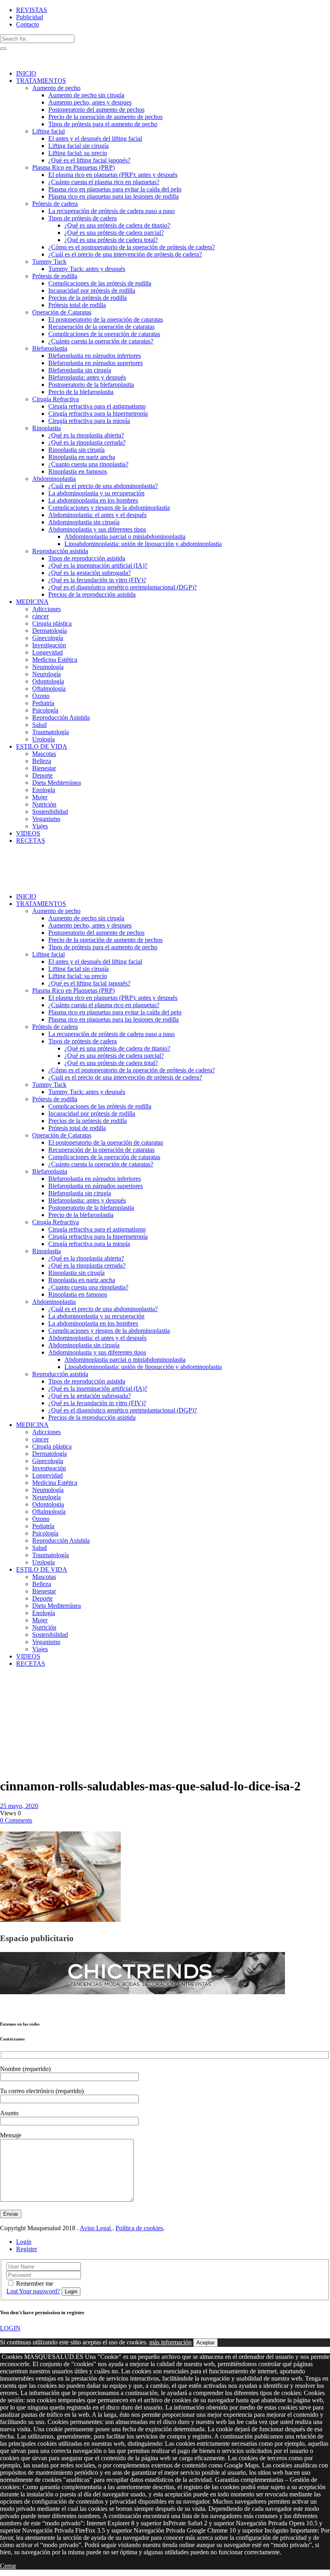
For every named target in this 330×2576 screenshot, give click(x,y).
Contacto (28, 24)
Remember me (35, 2284)
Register (27, 2249)
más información (170, 2342)
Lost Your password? (33, 2291)
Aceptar (205, 2343)
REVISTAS (32, 10)
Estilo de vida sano (20, 1688)
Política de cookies (139, 2228)
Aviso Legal (96, 2228)
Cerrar (8, 2566)
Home (8, 1684)
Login (24, 2242)
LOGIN (10, 2328)
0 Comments (16, 1820)
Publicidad (30, 17)
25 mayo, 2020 (19, 1806)
